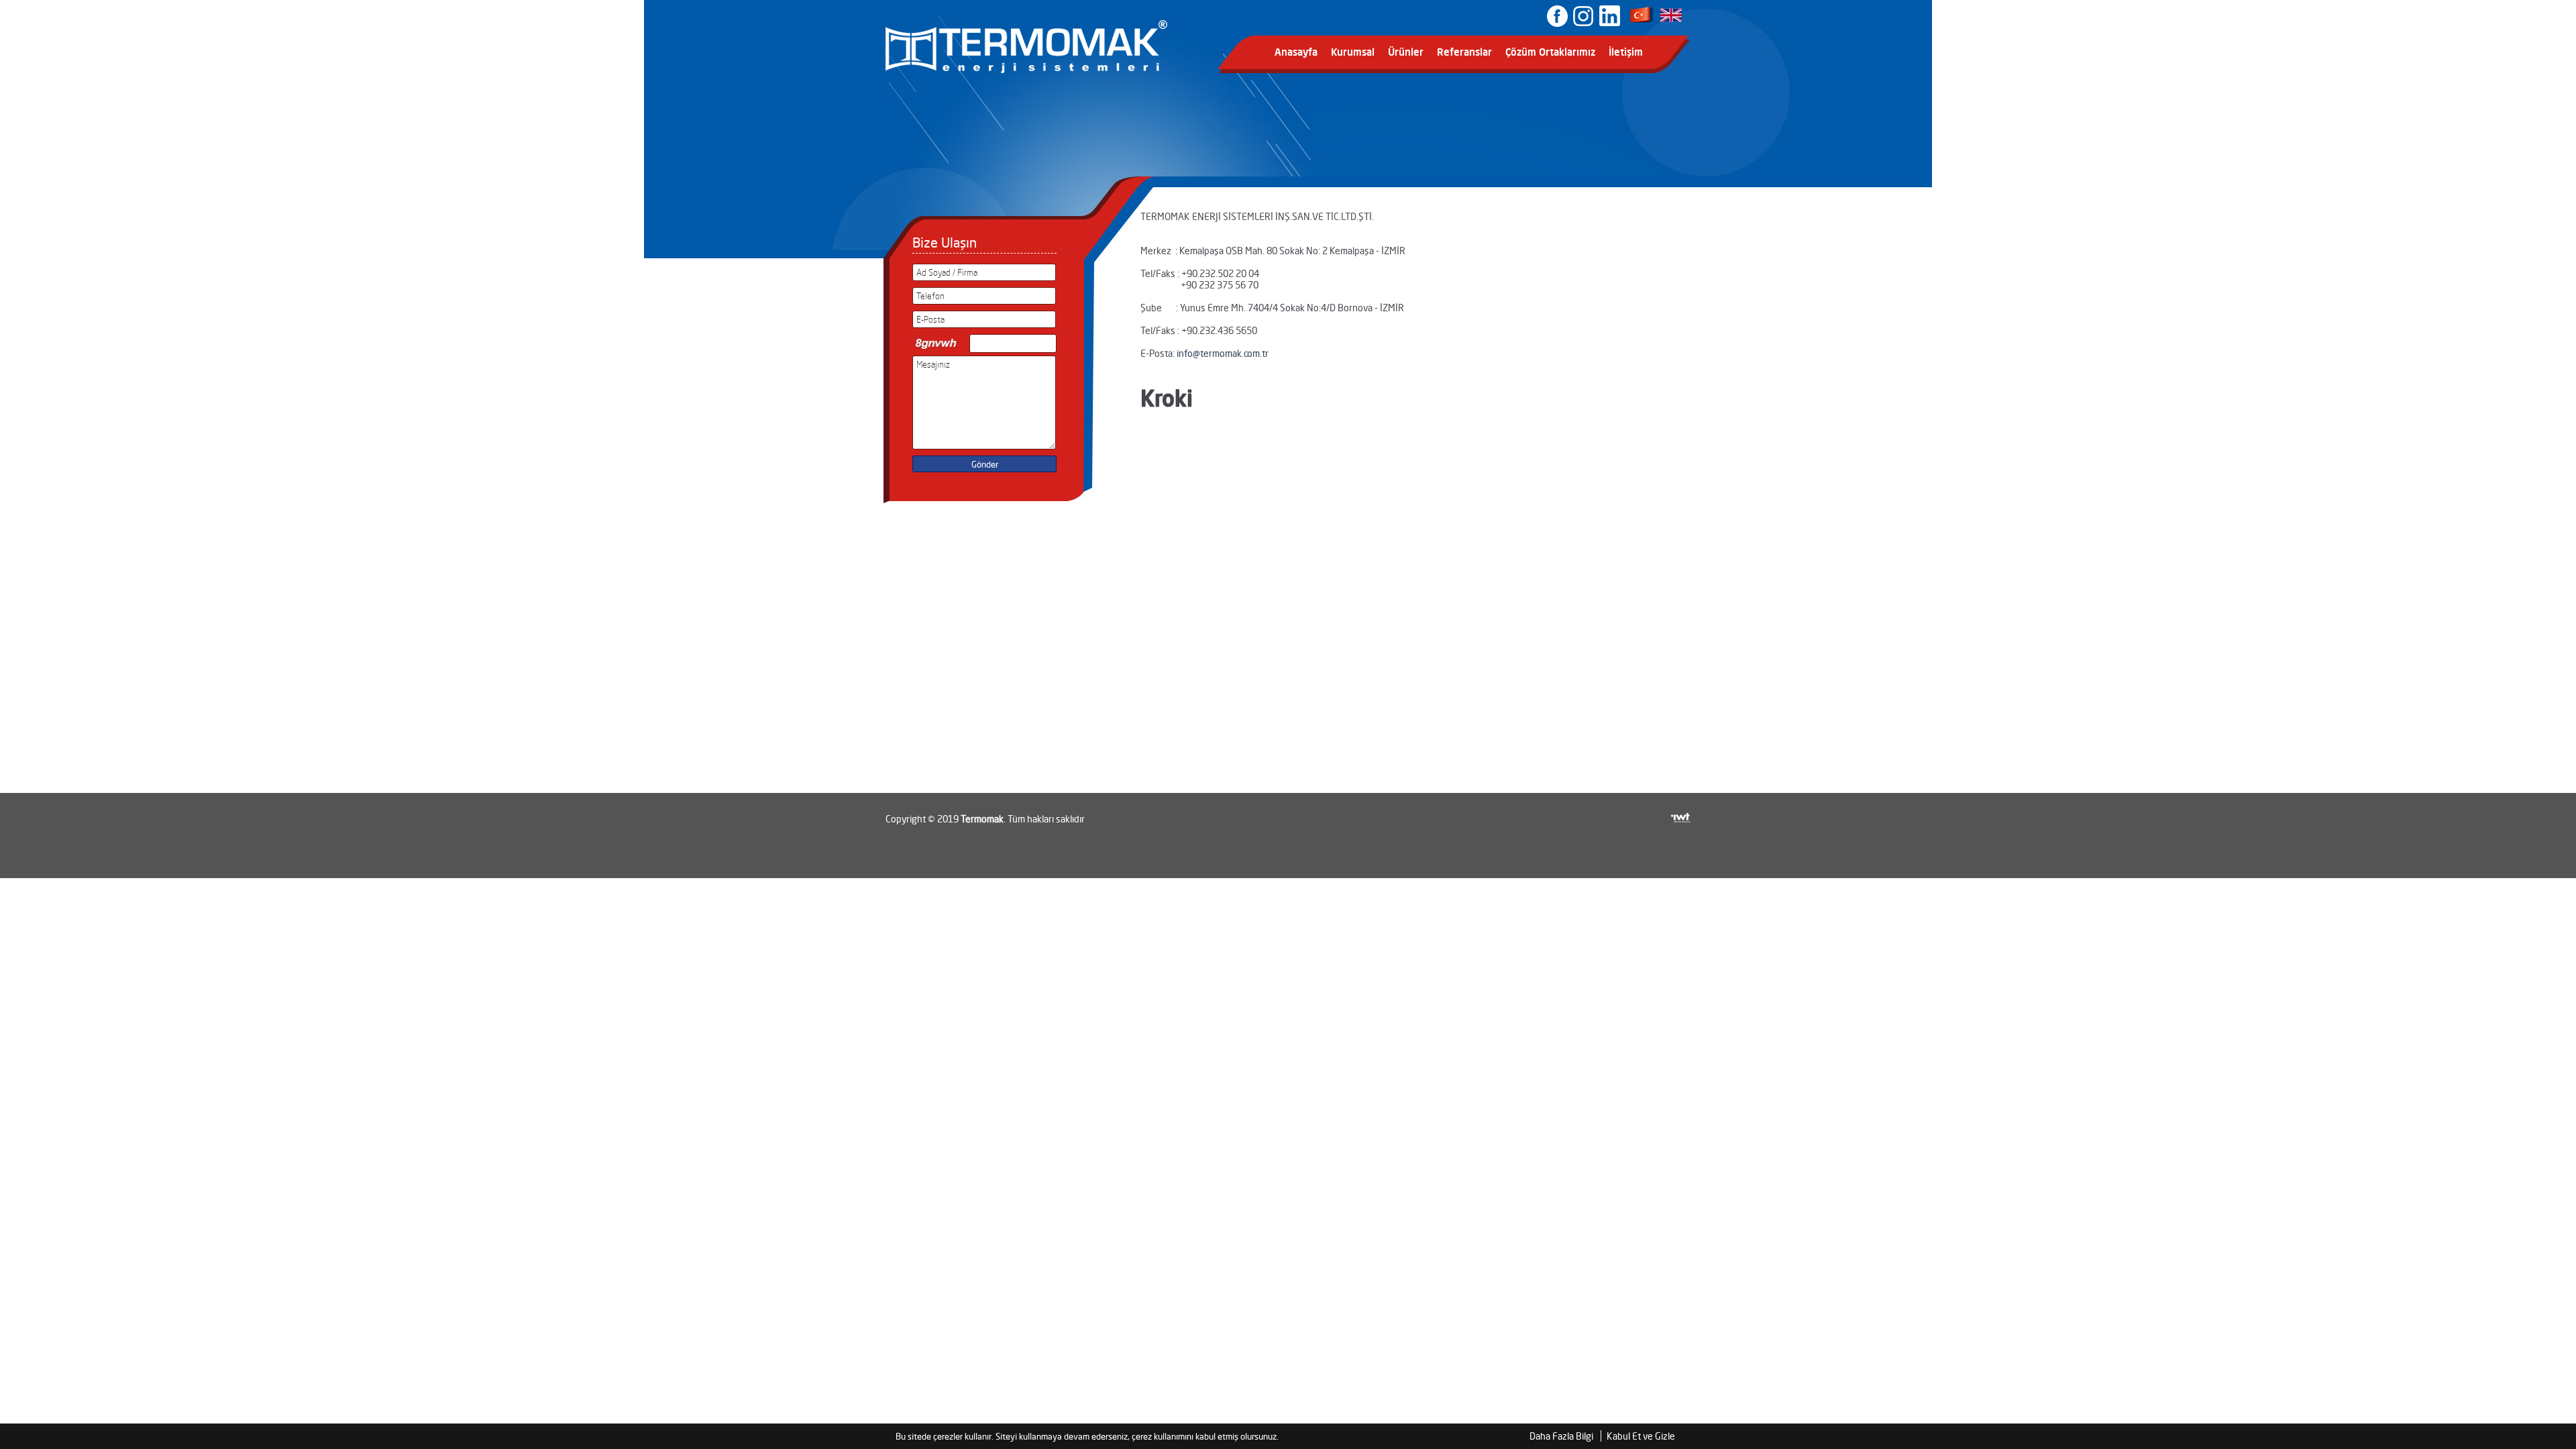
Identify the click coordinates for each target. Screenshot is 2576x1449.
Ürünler (1406, 52)
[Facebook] (1557, 15)
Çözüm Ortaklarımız (1550, 52)
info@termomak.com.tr (1223, 353)
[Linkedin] (1608, 15)
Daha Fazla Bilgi (1561, 1436)
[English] (1672, 21)
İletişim (1626, 52)
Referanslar (1464, 52)
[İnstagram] (1583, 15)
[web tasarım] (1681, 808)
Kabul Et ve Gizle (1641, 1436)
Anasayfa (1296, 52)
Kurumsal (1353, 52)
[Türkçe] (1642, 21)
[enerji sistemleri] (1026, 70)
